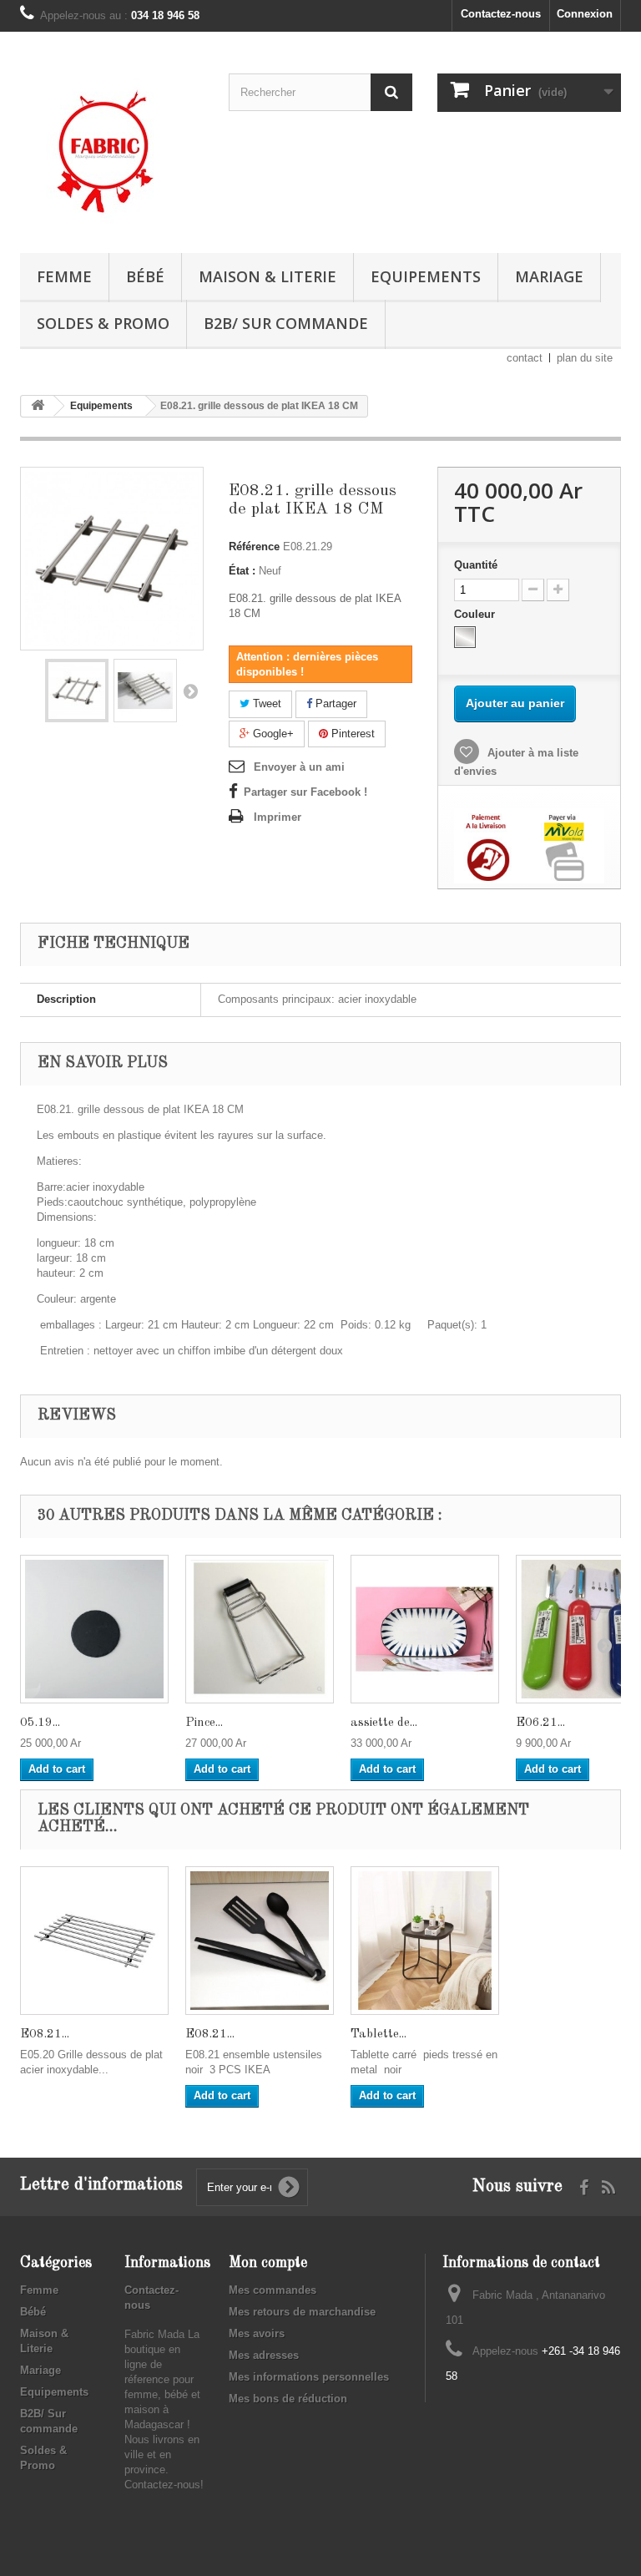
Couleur (476, 614)
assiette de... (384, 1723)
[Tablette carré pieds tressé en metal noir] (425, 1941)
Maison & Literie (268, 276)
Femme (64, 276)
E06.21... (540, 1723)
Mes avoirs (257, 2333)
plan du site (585, 358)
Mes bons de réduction (288, 2399)
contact (525, 358)
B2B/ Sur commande (286, 323)
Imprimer (278, 817)
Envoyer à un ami (299, 767)
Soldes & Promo (103, 323)
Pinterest (351, 734)
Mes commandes (273, 2290)
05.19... (40, 1723)
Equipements (426, 276)
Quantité (476, 565)
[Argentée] (465, 637)
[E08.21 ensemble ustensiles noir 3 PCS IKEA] (260, 1941)
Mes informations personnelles (309, 2377)
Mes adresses (264, 2355)
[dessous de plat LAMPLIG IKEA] (77, 691)
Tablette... (379, 2034)
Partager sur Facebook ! (305, 792)
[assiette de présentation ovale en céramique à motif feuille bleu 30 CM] (425, 1629)
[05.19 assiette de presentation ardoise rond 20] (94, 1629)
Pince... (204, 1723)
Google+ (272, 734)
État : (242, 571)
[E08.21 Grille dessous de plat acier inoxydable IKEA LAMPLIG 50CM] (94, 1941)
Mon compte (268, 2263)
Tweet (265, 703)
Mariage (549, 276)
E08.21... (45, 2034)
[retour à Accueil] (38, 406)
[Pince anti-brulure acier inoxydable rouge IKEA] (260, 1629)
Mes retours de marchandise (302, 2312)
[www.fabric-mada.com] (112, 149)
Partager (334, 703)
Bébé (145, 276)
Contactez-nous (501, 14)
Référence (254, 547)
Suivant (190, 691)
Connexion (585, 14)
